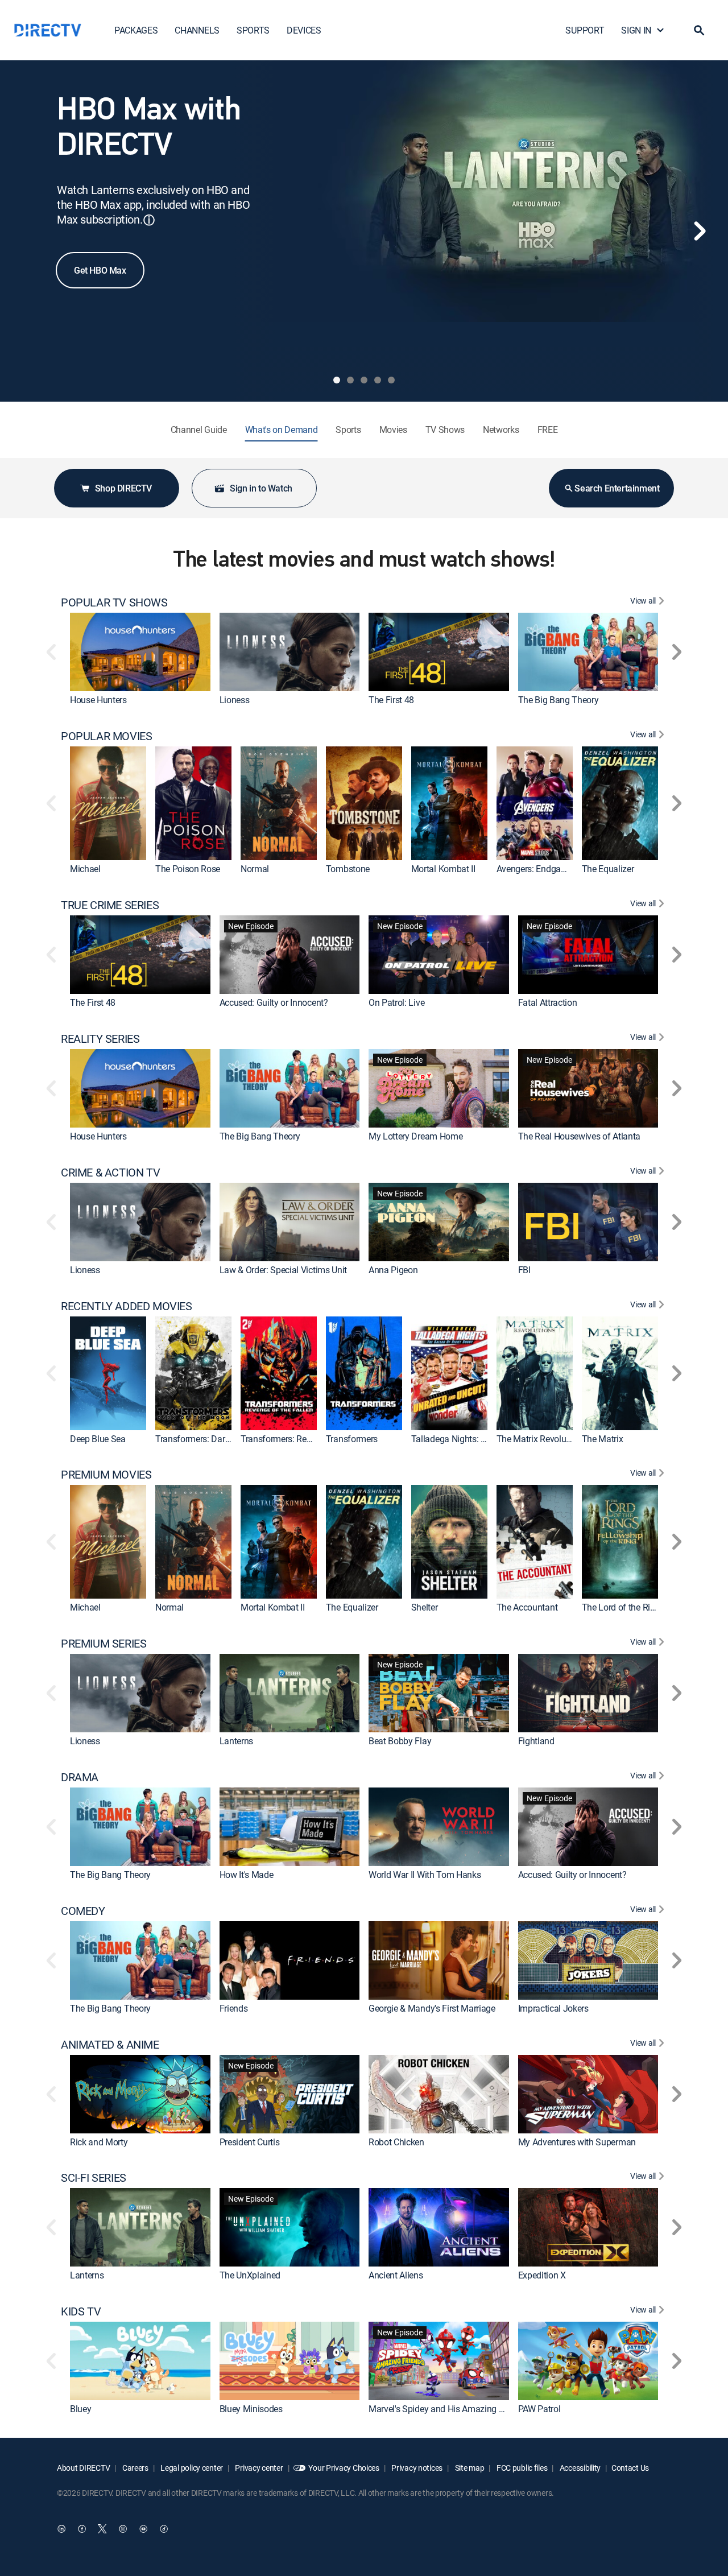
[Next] (700, 231)
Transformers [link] (352, 1439)
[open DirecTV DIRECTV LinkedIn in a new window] (61, 2529)
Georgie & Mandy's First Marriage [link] (432, 2008)
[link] (140, 652)
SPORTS (253, 30)
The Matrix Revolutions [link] (541, 1439)
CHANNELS (197, 30)
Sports (348, 430)
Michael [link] (85, 869)
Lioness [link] (235, 700)
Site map (469, 2468)
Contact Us (630, 2468)
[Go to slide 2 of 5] (350, 380)
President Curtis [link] (250, 2142)
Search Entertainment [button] (617, 488)
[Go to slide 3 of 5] (364, 380)
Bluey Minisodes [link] (251, 2409)
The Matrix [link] (603, 1439)
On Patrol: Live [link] (396, 1002)
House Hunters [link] (98, 700)
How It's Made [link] (247, 1875)
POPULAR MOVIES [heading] (106, 736)
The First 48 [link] (391, 700)
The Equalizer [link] (608, 869)
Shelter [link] (425, 1607)
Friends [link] (234, 2008)
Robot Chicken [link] (396, 2142)
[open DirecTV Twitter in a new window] (102, 2529)
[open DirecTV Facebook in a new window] (82, 2529)
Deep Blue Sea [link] (98, 1439)
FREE (548, 430)
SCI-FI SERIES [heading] (94, 2178)
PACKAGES (136, 30)
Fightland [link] (536, 1741)
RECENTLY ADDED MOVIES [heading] (127, 1306)
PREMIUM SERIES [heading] (104, 1644)
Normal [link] (255, 869)
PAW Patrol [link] (539, 2409)
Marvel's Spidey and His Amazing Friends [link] (448, 2409)
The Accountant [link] (527, 1607)
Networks (501, 430)
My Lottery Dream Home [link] (415, 1136)
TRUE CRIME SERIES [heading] (110, 905)
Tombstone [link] (348, 869)
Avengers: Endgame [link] (535, 869)
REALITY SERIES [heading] (100, 1039)
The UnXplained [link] (250, 2276)
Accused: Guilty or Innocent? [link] (274, 1002)
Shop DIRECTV (123, 488)
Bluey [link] (80, 2409)
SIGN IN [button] (636, 30)
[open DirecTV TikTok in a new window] (164, 2529)
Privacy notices (417, 2468)
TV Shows (445, 430)
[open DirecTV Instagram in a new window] (123, 2529)
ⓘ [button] (149, 220)
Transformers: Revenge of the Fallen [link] (310, 1439)
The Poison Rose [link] (188, 869)
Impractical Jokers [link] (553, 2008)
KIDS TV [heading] (81, 2311)
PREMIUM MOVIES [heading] (106, 1475)
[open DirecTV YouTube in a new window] (143, 2529)
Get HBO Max (100, 270)
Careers (135, 2468)
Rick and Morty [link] (99, 2142)
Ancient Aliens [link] (396, 2276)
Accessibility (579, 2468)
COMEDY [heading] (83, 1911)
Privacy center (258, 2468)
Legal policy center (191, 2468)
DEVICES (304, 30)
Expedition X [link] (542, 2276)
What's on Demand (282, 430)
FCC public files (521, 2468)
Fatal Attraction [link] (548, 1002)
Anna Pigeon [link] (393, 1270)
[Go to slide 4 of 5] (378, 380)
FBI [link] (524, 1270)
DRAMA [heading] (80, 1777)
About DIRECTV (83, 2468)
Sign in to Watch (261, 488)
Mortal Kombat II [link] (443, 869)
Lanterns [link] (236, 1741)
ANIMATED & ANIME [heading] (110, 2045)
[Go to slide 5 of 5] (391, 380)
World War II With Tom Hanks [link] (425, 1875)
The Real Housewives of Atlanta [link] (579, 1136)
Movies (393, 430)
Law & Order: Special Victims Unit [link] (283, 1270)
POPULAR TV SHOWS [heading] (114, 602)
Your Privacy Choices (344, 2468)
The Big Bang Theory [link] (559, 700)
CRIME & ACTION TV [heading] (110, 1173)
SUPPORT (585, 30)
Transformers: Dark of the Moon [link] (217, 1439)
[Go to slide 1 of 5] (337, 380)
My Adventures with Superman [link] (577, 2142)
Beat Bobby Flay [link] (400, 1741)
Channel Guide (199, 430)
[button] (699, 30)
